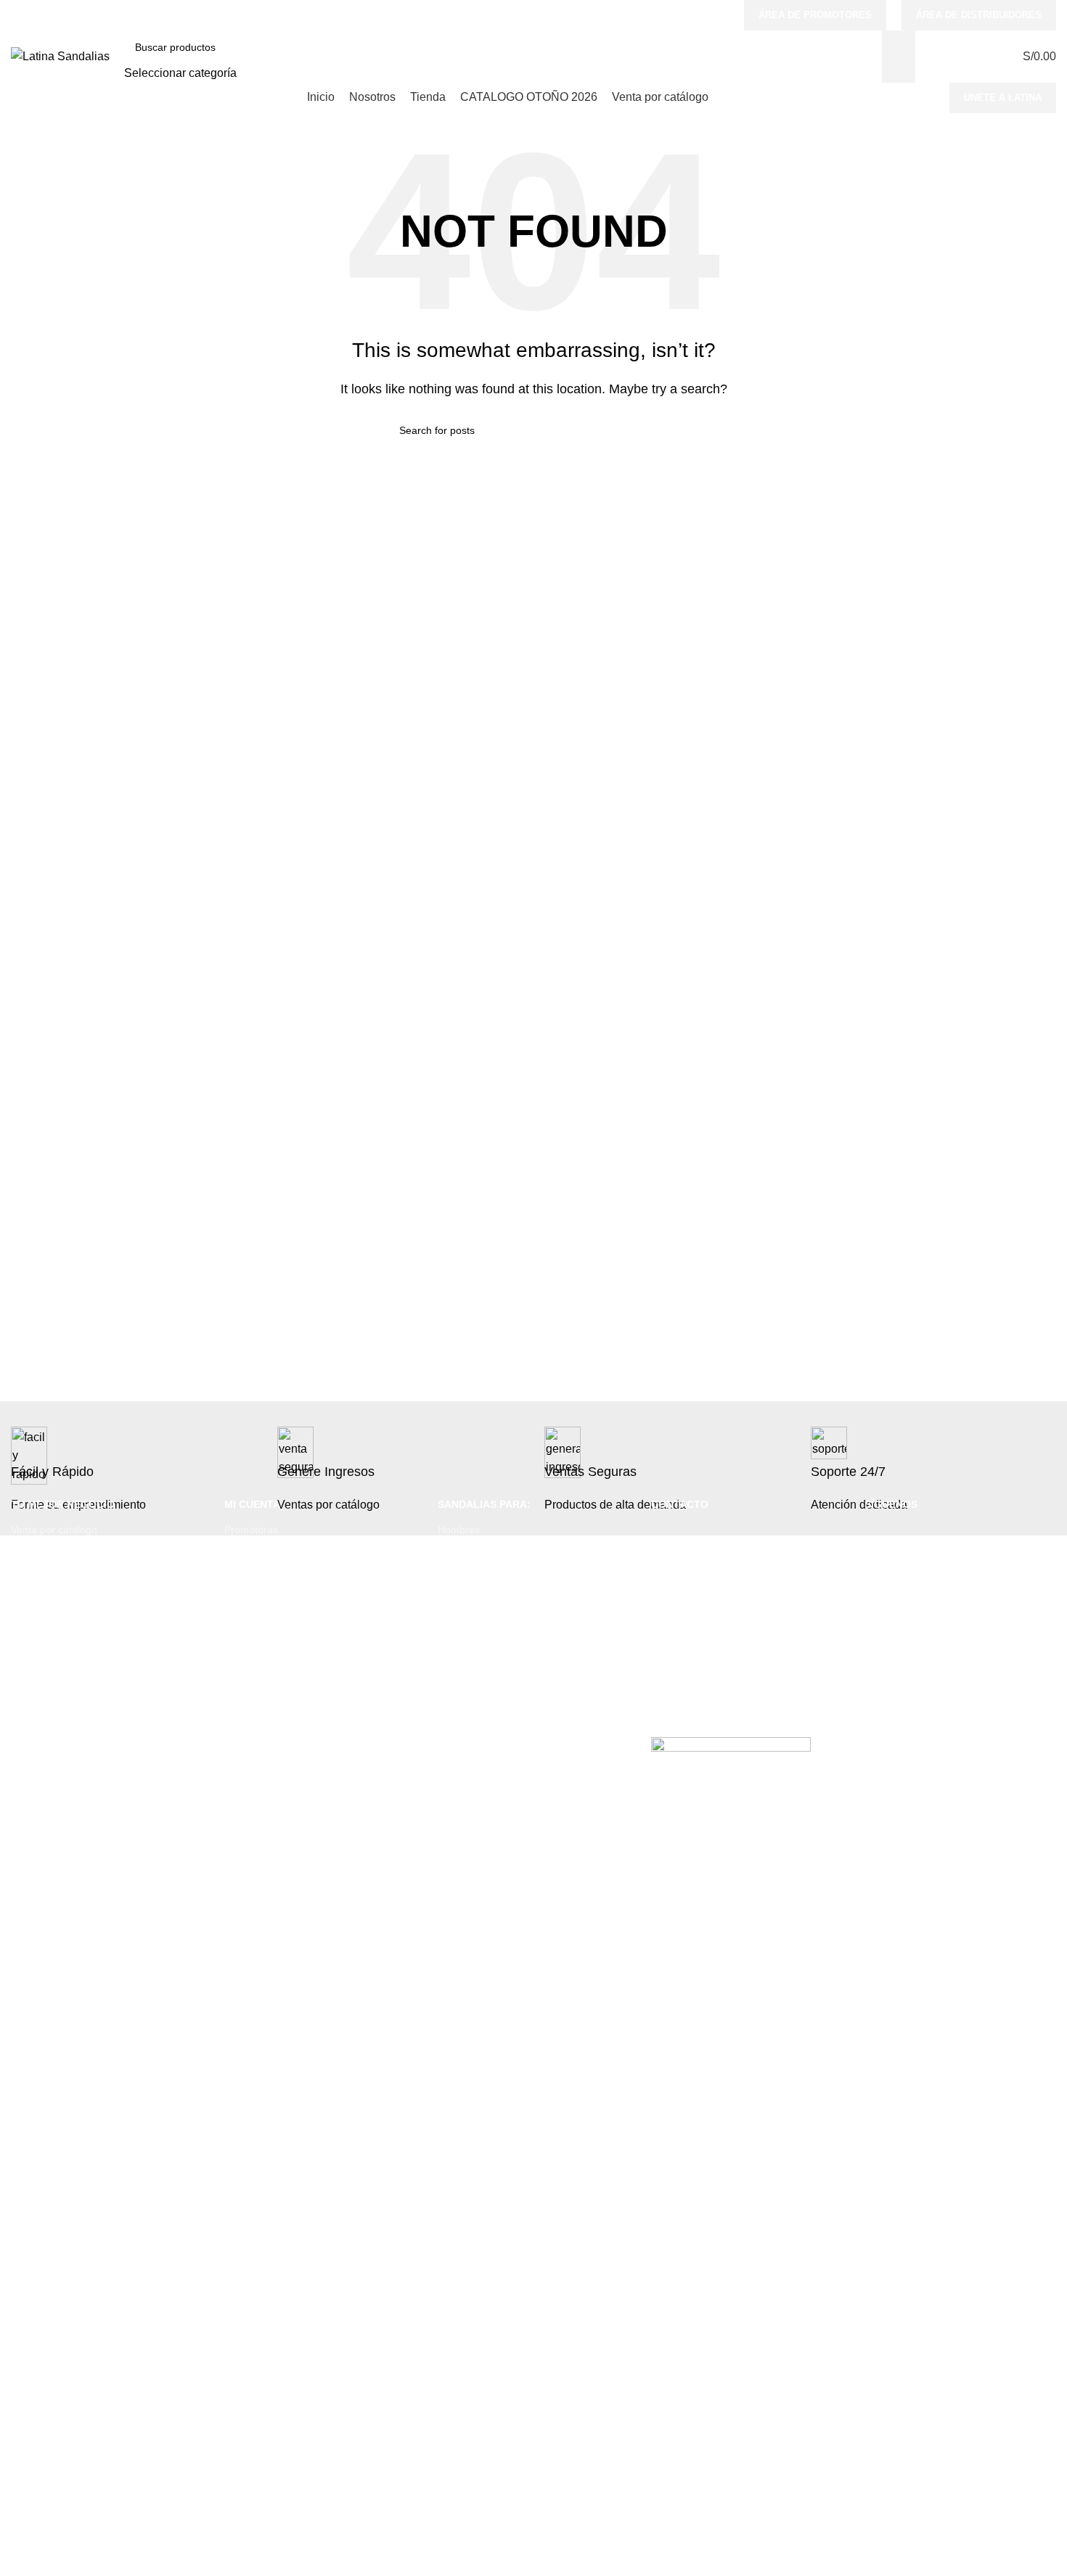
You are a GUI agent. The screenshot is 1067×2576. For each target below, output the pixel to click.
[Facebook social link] (665, 15)
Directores (248, 1554)
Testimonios (38, 1579)
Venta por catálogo (54, 1530)
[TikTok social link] (720, 15)
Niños (451, 1579)
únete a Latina (44, 1554)
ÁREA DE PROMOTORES (815, 15)
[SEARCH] (899, 57)
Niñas (451, 1604)
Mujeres (456, 1554)
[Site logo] (60, 56)
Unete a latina (1003, 98)
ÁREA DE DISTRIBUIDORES (979, 15)
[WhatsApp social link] (701, 15)
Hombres (459, 1530)
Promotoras (251, 1530)
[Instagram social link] (683, 15)
